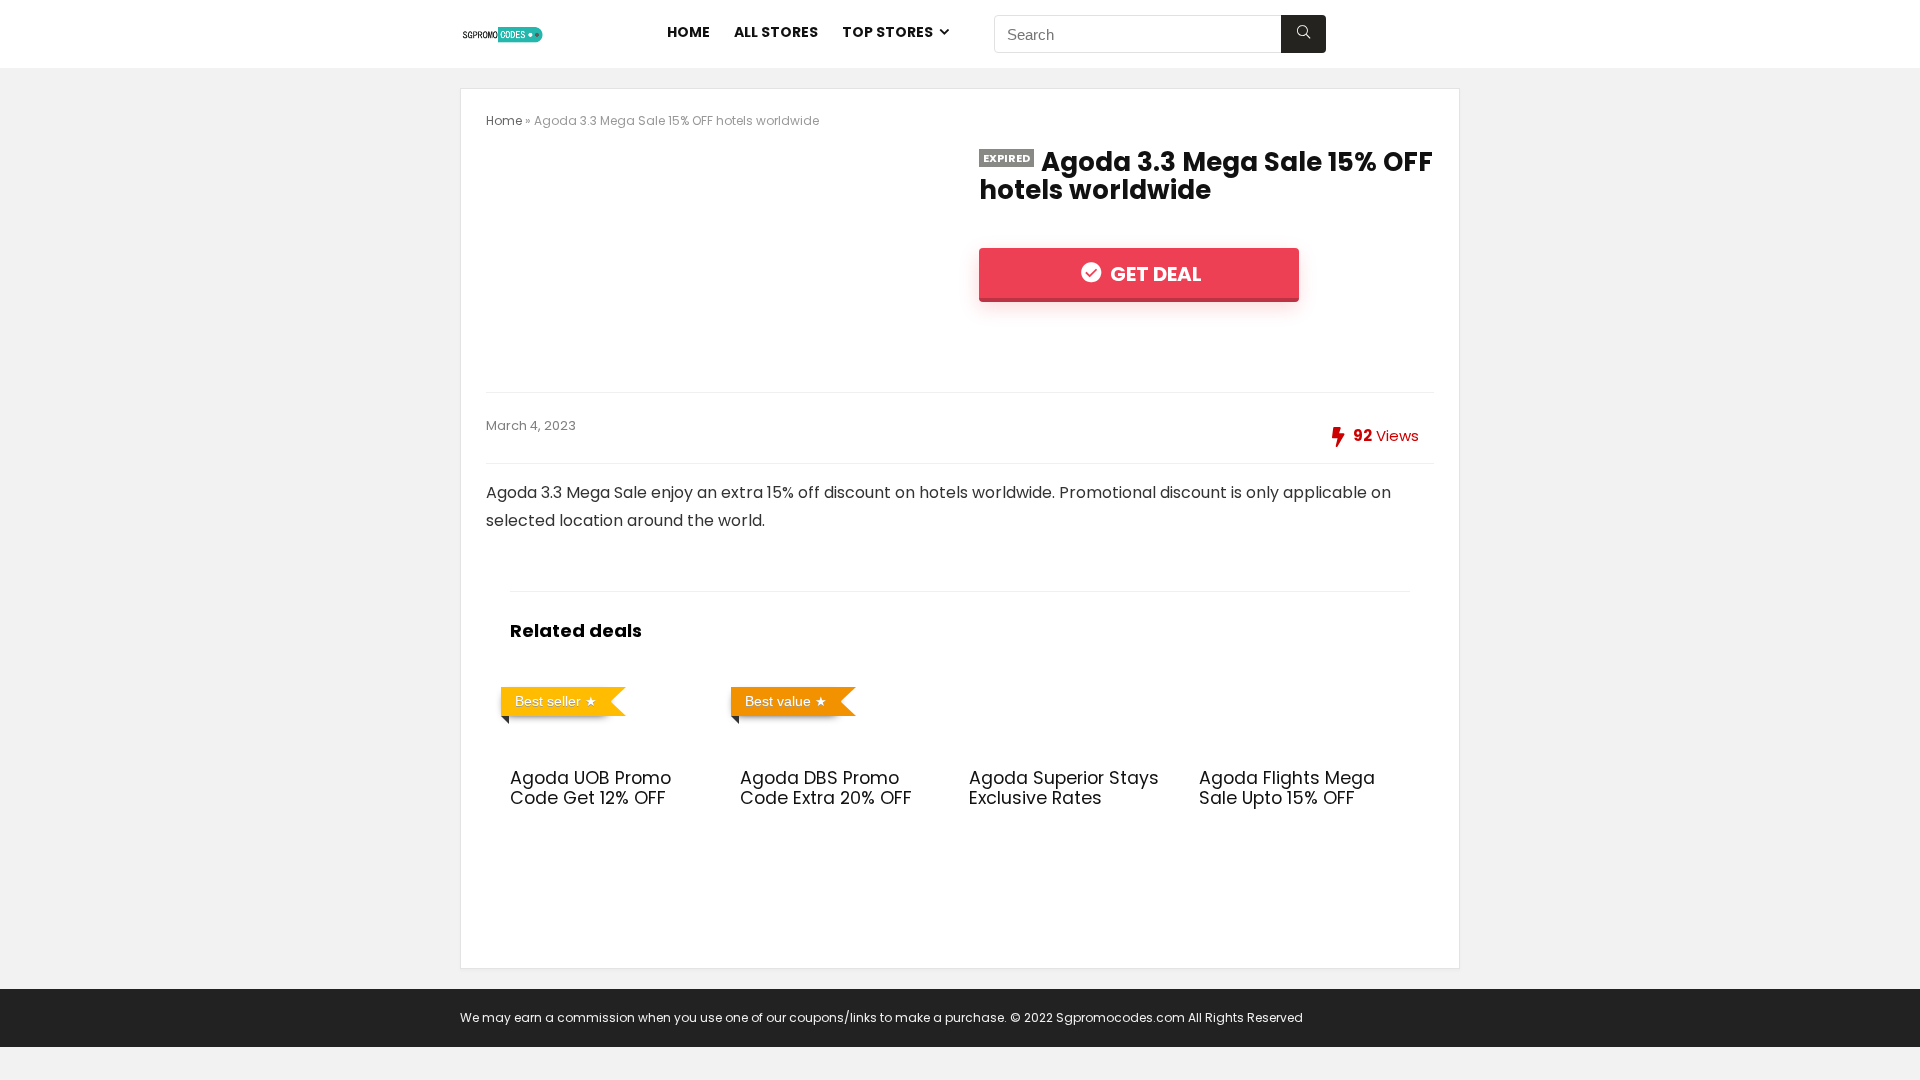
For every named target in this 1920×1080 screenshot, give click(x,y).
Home (688, 32)
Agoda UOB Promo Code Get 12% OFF (590, 788)
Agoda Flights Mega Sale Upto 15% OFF (1287, 788)
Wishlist (1412, 32)
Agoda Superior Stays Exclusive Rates (1064, 788)
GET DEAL (1154, 274)
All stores (776, 32)
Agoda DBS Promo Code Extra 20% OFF (826, 788)
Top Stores (887, 32)
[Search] (1303, 34)
